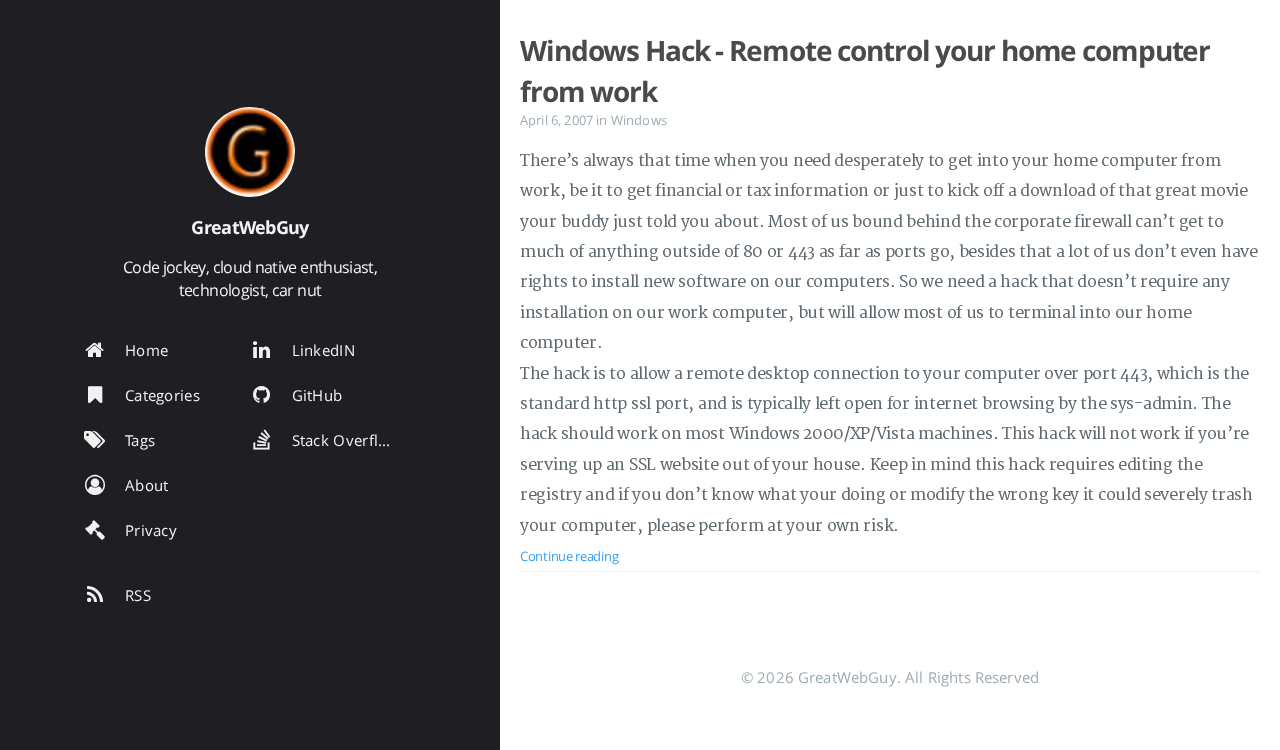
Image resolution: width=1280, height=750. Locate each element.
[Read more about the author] (250, 152)
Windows (639, 120)
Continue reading (569, 556)
